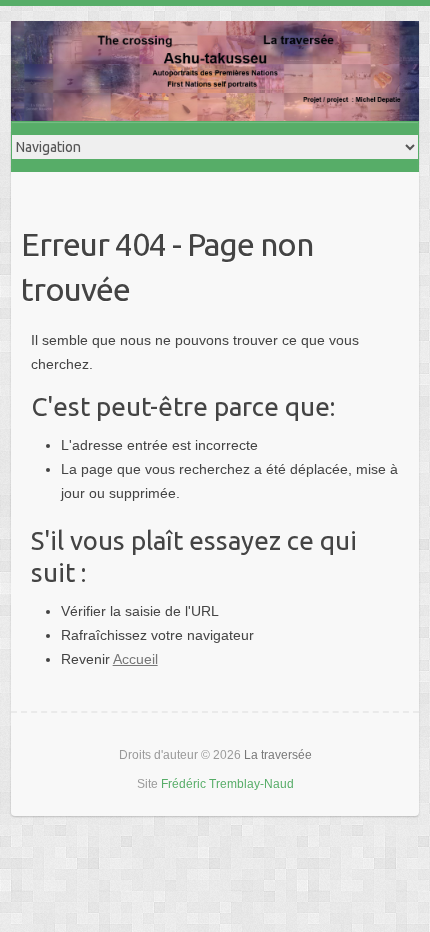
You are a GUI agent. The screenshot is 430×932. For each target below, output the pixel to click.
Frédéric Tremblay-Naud (227, 784)
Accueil (135, 659)
